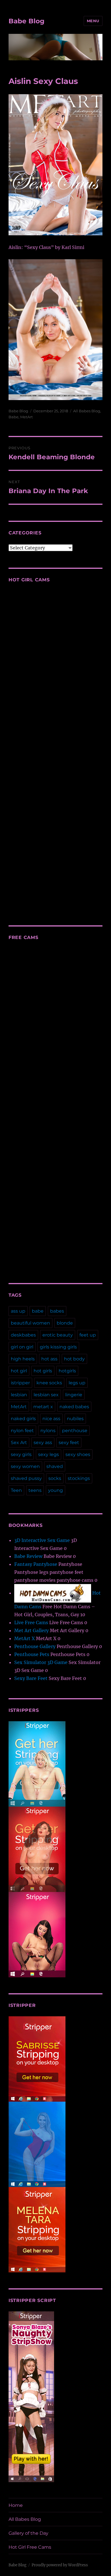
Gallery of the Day (28, 2533)
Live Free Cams (31, 1622)
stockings (79, 1478)
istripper (20, 1383)
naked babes (74, 1407)
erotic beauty (58, 1335)
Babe (14, 417)
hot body (74, 1359)
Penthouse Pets (32, 1654)
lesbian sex (46, 1395)
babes (57, 1311)
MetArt (26, 417)
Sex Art (19, 1443)
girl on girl (22, 1347)
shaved (55, 1466)
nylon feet (22, 1431)
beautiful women (30, 1323)
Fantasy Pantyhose (36, 1564)
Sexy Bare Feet (31, 1678)
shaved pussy (26, 1478)
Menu (93, 21)
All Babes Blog (87, 411)
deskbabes (23, 1335)
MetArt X (24, 1638)
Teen (16, 1490)
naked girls (23, 1419)
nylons (48, 1431)
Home (16, 2505)
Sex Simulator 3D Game (41, 1662)
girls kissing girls (58, 1347)
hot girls (43, 1371)
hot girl (19, 1371)
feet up (88, 1335)
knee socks (49, 1383)
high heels (23, 1359)
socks (55, 1478)
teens (35, 1490)
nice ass (51, 1419)
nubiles (75, 1419)
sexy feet (69, 1443)
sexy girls (21, 1454)
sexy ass (43, 1443)
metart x (43, 1407)
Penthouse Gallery (35, 1646)
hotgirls (67, 1371)
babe (38, 1311)
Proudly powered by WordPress (60, 2565)
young (55, 1490)
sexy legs (49, 1454)
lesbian (19, 1395)
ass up (18, 1311)
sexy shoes (78, 1454)
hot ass (49, 1359)
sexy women (25, 1466)
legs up (77, 1383)
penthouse (75, 1431)
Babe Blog (26, 21)
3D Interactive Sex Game (42, 1540)
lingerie (74, 1395)
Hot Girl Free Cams (30, 2547)
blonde (65, 1323)
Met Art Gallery (31, 1630)
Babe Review (28, 1556)
